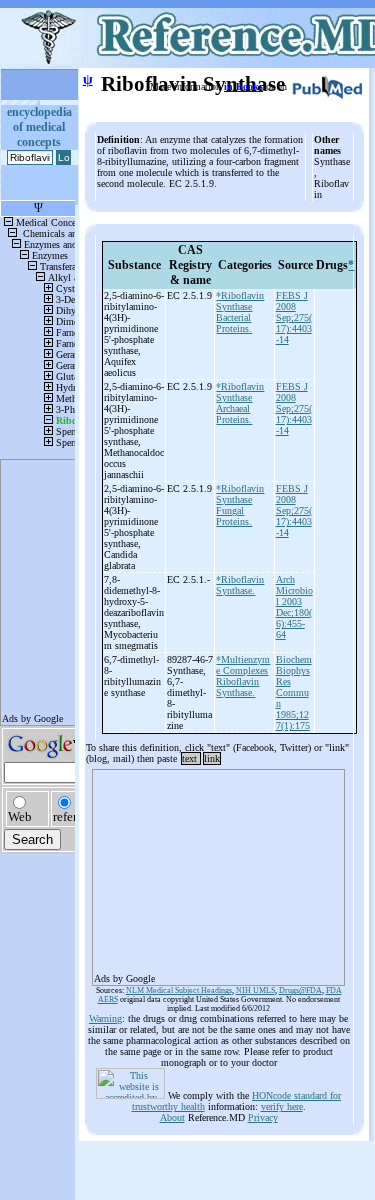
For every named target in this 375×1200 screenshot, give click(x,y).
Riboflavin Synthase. (237, 687)
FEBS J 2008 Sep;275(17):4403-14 (294, 317)
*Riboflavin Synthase (240, 301)
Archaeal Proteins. (234, 414)
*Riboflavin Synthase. (240, 585)
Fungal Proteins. (234, 516)
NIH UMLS (255, 990)
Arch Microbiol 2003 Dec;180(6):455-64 (294, 607)
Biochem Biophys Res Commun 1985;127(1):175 (294, 692)
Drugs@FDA (300, 990)
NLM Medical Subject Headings (179, 990)
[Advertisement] (218, 871)
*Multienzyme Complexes (243, 665)
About (172, 1117)
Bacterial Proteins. (234, 323)
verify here (282, 1106)
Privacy (263, 1117)
